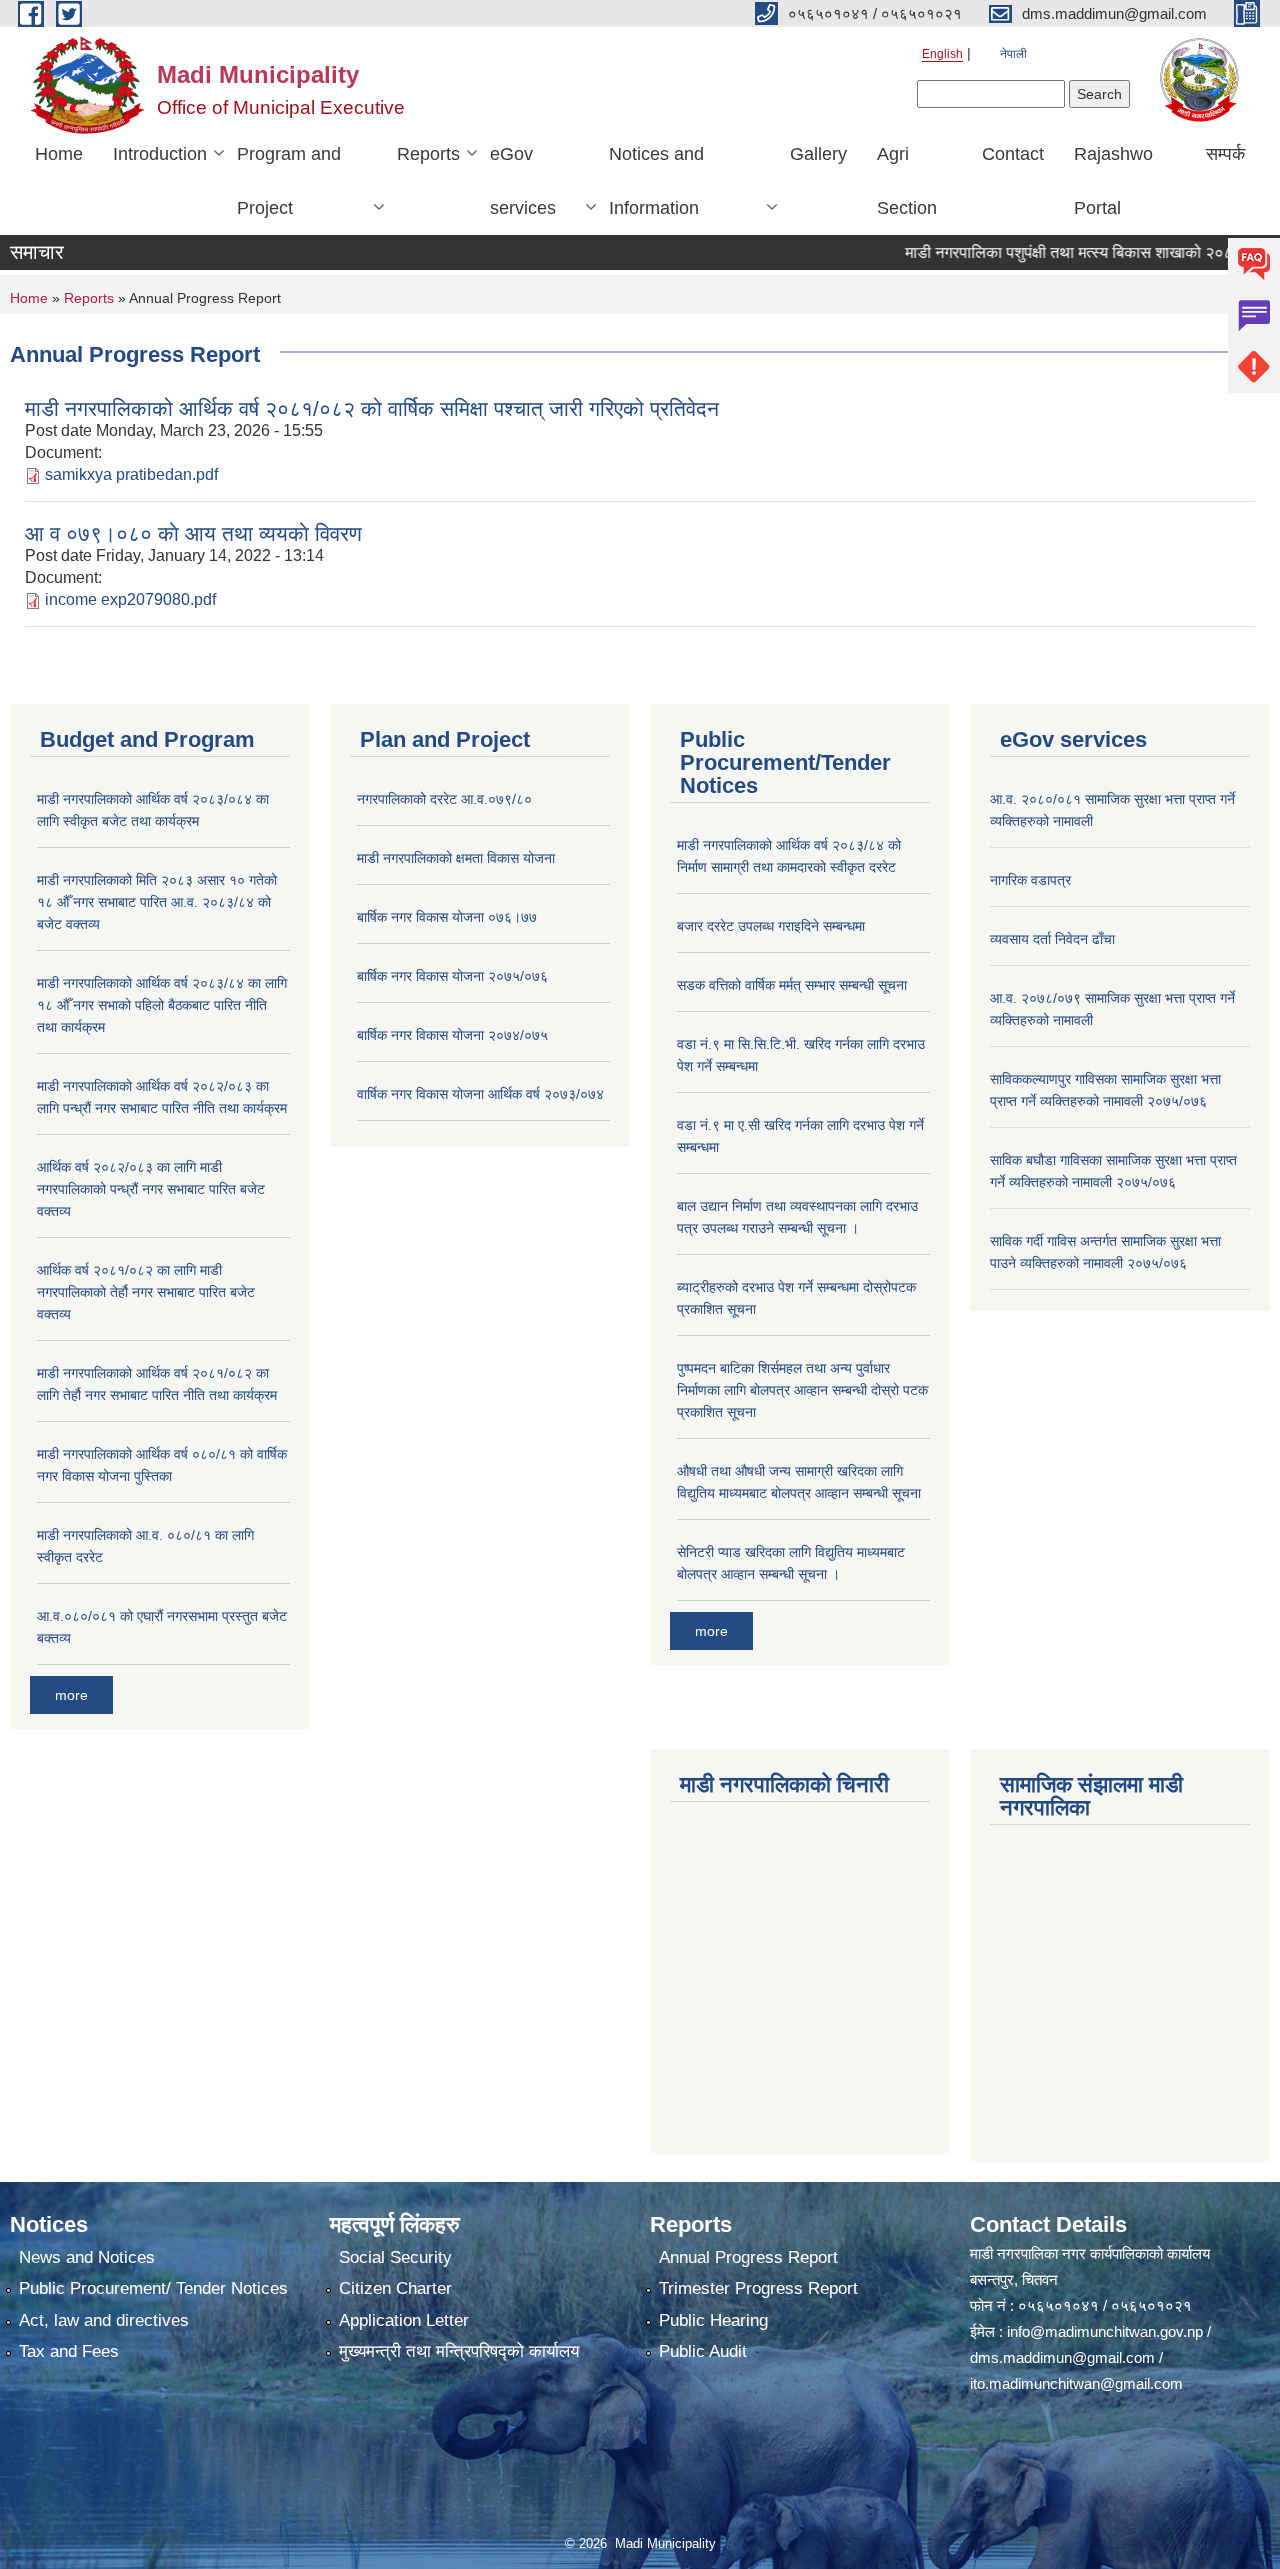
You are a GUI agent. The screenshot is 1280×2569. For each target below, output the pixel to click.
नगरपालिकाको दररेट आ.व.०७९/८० (444, 799)
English (942, 54)
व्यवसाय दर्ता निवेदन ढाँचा (1052, 939)
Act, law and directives (104, 2320)
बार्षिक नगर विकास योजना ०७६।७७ (447, 917)
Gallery (818, 154)
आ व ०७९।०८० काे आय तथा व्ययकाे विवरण (193, 533)
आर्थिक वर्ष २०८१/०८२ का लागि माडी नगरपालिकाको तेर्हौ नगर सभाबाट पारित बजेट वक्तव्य (146, 1292)
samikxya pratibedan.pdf (131, 474)
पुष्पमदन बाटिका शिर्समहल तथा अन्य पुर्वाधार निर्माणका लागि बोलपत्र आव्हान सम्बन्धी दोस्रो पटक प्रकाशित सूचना (802, 1390)
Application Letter (404, 2320)
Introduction (160, 154)
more (71, 1695)
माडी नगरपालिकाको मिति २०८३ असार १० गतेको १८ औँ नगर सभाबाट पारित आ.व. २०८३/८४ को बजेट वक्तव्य (157, 902)
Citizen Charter (395, 2288)
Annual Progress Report (748, 2257)
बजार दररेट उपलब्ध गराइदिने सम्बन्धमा (771, 926)
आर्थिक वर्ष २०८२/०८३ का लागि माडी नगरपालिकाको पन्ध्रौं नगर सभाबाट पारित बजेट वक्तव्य (151, 1189)
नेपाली (1013, 54)
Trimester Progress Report (758, 2288)
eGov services (523, 181)
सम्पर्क (1225, 154)
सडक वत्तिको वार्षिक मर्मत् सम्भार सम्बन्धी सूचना (792, 985)
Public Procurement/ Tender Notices (153, 2288)
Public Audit (703, 2351)
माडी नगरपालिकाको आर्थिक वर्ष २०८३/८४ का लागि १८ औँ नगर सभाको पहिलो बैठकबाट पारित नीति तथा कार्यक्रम (162, 1005)
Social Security (395, 2257)
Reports (428, 154)
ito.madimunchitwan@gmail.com (1076, 2383)
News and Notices (87, 2257)
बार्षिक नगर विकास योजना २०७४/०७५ (452, 1035)
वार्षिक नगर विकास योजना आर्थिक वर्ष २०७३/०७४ (480, 1094)
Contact (1013, 154)
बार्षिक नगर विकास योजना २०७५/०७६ (452, 976)
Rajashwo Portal (1113, 181)
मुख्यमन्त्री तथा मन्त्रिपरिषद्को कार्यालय (459, 2351)
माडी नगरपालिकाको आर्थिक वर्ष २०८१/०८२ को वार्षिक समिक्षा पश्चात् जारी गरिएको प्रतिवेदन (372, 408)
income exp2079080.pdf (130, 599)
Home (59, 154)
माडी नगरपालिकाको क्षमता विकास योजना (456, 858)
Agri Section (907, 181)
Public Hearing (713, 2320)
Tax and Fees (69, 2351)
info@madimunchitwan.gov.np (1105, 2331)
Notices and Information (656, 181)
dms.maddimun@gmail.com (1062, 2357)
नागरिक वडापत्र (1030, 880)
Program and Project (289, 181)
